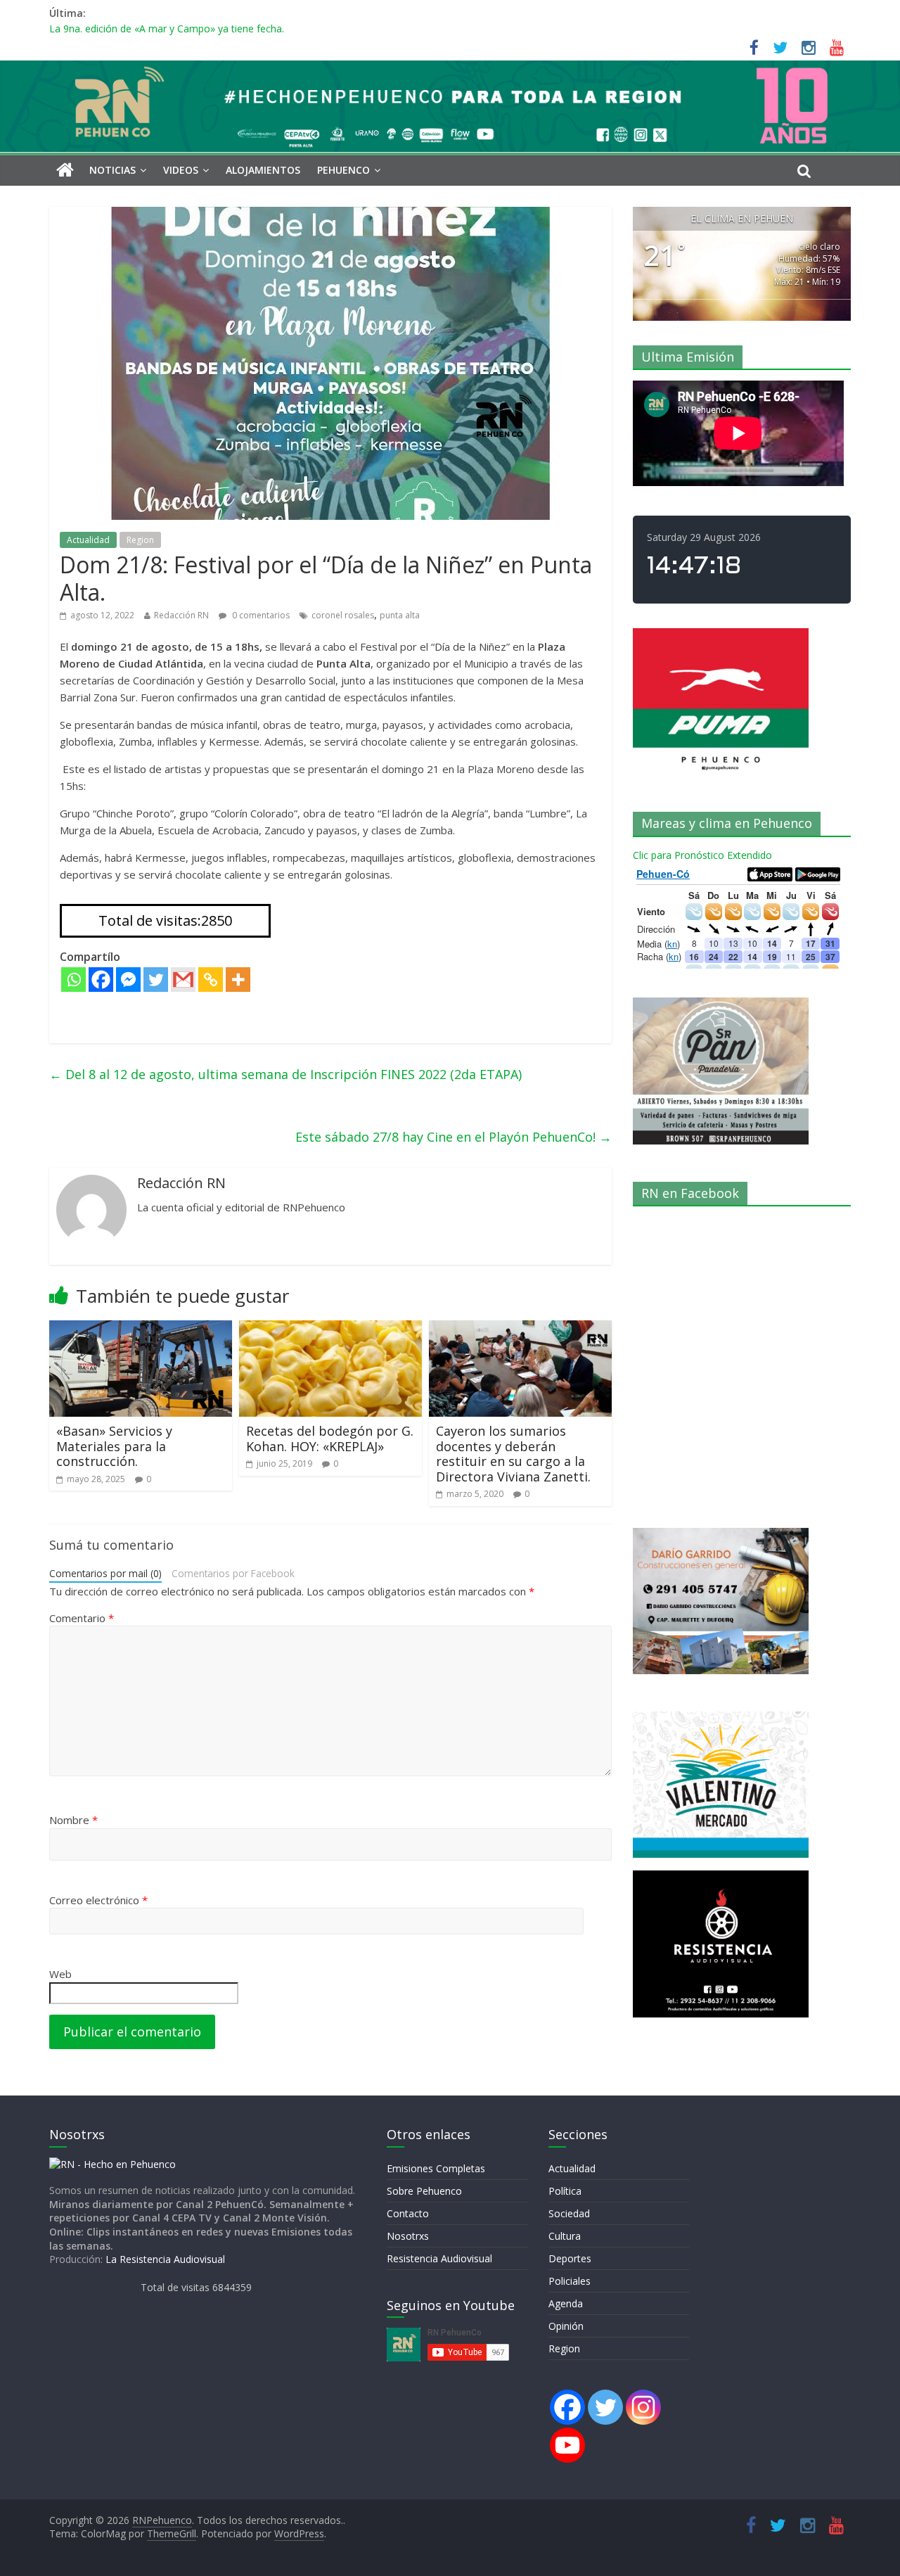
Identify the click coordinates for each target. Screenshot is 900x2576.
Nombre (73, 1820)
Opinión (566, 2326)
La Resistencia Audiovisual (165, 2259)
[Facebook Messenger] (128, 980)
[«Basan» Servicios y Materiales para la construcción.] (141, 1329)
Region (140, 540)
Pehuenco (343, 170)
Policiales (570, 2281)
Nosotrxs (408, 2236)
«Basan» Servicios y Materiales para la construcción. (114, 1446)
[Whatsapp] (73, 980)
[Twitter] (156, 980)
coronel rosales (343, 615)
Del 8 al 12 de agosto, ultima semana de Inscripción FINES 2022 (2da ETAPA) (285, 1074)
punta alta (400, 615)
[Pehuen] (112, 2164)
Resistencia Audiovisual (439, 2258)
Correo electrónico (98, 1900)
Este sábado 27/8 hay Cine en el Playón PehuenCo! (454, 1137)
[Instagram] (643, 2407)
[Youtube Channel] (567, 2445)
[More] (238, 980)
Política (565, 2191)
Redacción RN (181, 615)
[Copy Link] (211, 980)
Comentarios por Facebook (233, 1573)
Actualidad (88, 540)
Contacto (408, 2213)
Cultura (565, 2236)
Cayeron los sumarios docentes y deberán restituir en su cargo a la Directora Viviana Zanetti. (513, 1454)
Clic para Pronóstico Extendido (702, 855)
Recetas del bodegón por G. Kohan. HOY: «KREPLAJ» (330, 1439)
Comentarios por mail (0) (105, 1573)
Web (60, 1974)
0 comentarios (260, 615)
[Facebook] (101, 980)
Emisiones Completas (436, 2168)
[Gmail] (183, 980)
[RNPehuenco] (450, 69)
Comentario (82, 1618)
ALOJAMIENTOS (263, 170)
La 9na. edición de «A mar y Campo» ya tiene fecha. (167, 32)
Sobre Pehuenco (424, 2191)
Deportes (570, 2258)
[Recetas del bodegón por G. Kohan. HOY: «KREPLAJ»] (330, 1329)
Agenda (566, 2303)
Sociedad (569, 2213)
